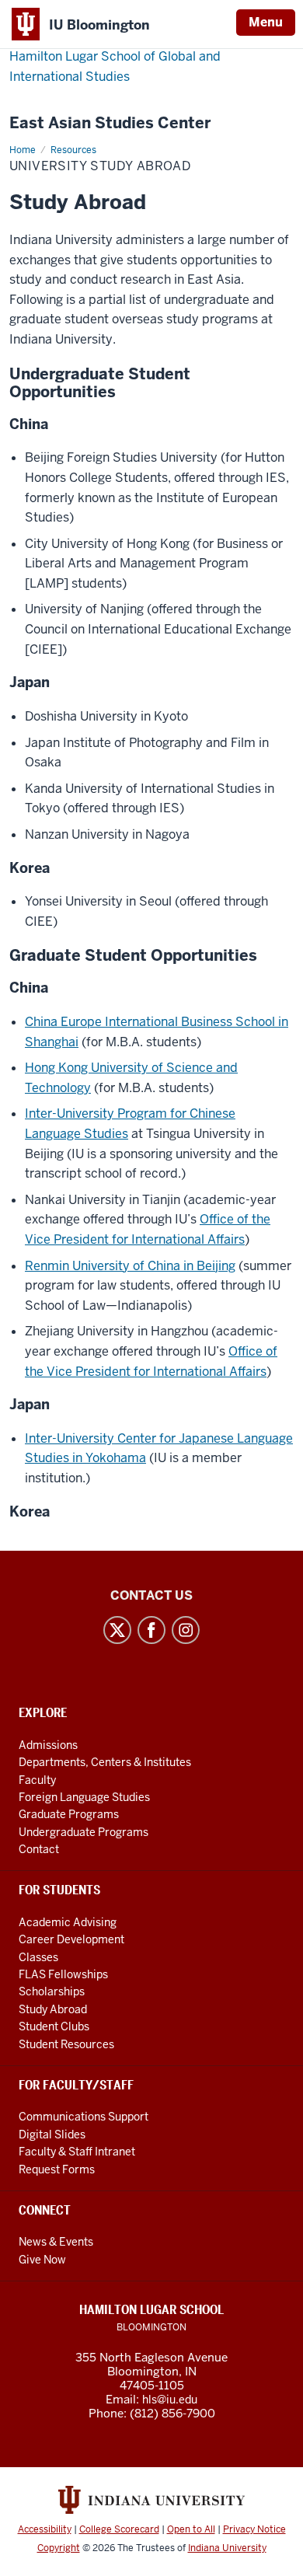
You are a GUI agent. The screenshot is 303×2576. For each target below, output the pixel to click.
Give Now (42, 2260)
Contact (39, 1849)
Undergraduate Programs (84, 1832)
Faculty (37, 1780)
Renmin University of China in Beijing (130, 1266)
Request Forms (57, 2169)
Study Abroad (53, 2009)
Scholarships (52, 1991)
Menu (266, 22)
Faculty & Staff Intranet (77, 2152)
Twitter (117, 1630)
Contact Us (151, 1595)
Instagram (186, 1630)
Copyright (59, 2548)
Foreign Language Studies (84, 1797)
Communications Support (84, 2117)
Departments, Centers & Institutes (105, 1762)
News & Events (56, 2242)
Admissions (48, 1745)
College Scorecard (119, 2529)
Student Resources (66, 2044)
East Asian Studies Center (110, 123)
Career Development (71, 1939)
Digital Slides (52, 2134)
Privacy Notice (254, 2529)
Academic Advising (68, 1922)
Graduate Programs (69, 1814)
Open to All (191, 2529)
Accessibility (45, 2529)
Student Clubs (54, 2026)
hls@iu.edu (170, 2400)
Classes (38, 1957)
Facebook (151, 1630)
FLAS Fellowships (63, 1974)
